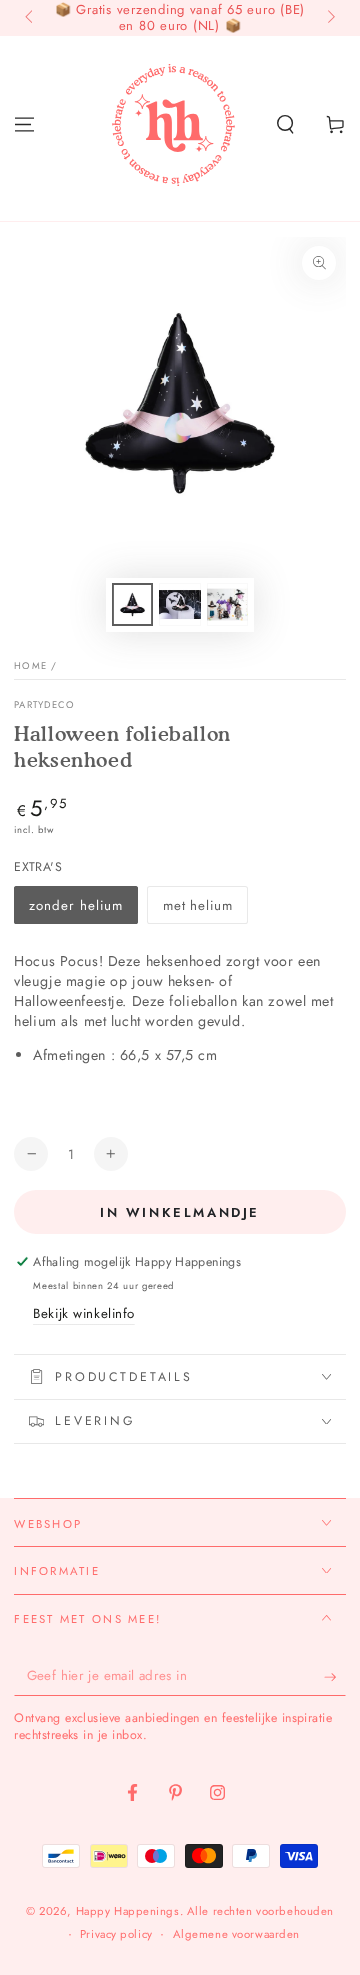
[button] (285, 124)
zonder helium (75, 905)
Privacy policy (116, 1934)
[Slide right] (329, 18)
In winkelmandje (180, 1212)
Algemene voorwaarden (236, 1934)
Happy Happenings (128, 1911)
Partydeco (44, 705)
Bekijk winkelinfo (84, 1313)
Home (30, 666)
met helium (198, 905)
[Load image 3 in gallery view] (228, 604)
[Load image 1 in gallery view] (133, 604)
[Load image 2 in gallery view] (180, 604)
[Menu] (24, 124)
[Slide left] (30, 18)
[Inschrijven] (335, 1677)
